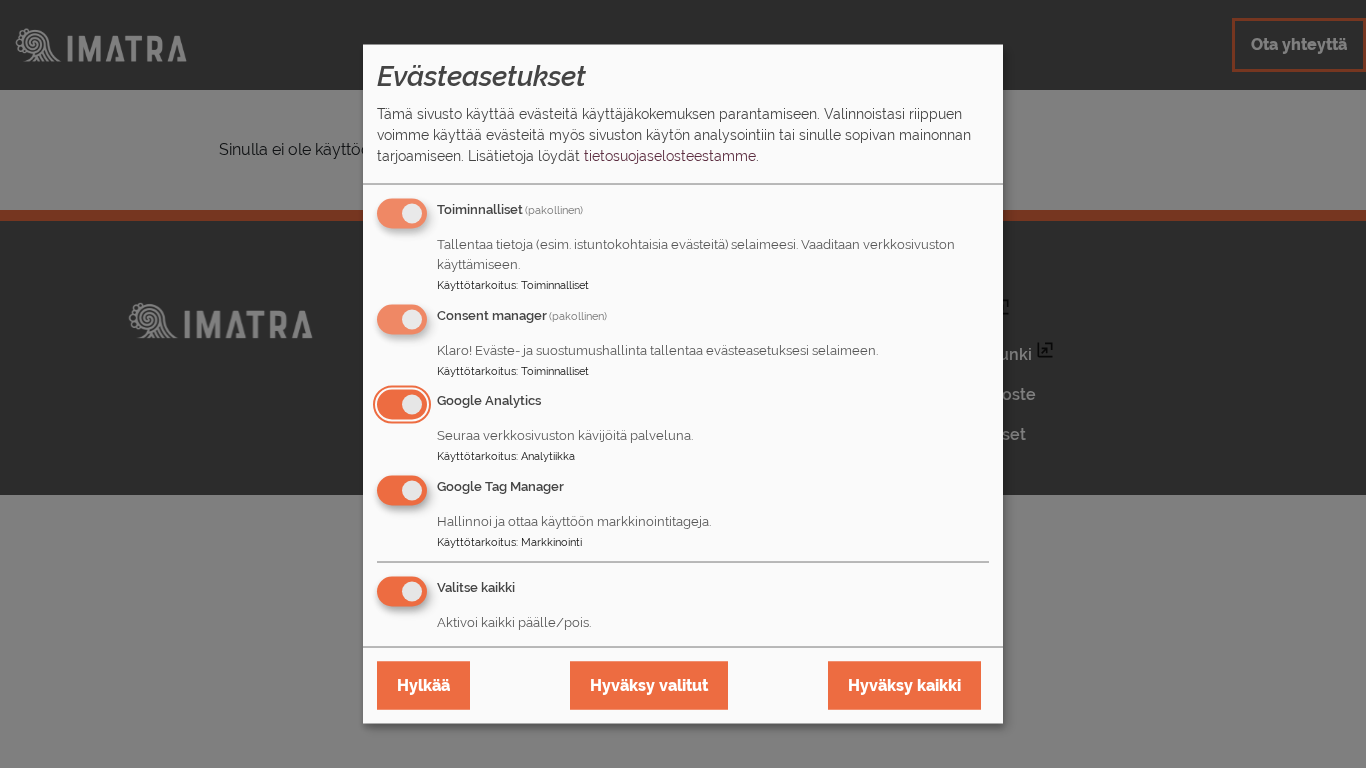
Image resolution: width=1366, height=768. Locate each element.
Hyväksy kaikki (904, 684)
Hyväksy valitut (649, 684)
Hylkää (423, 684)
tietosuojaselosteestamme (670, 155)
